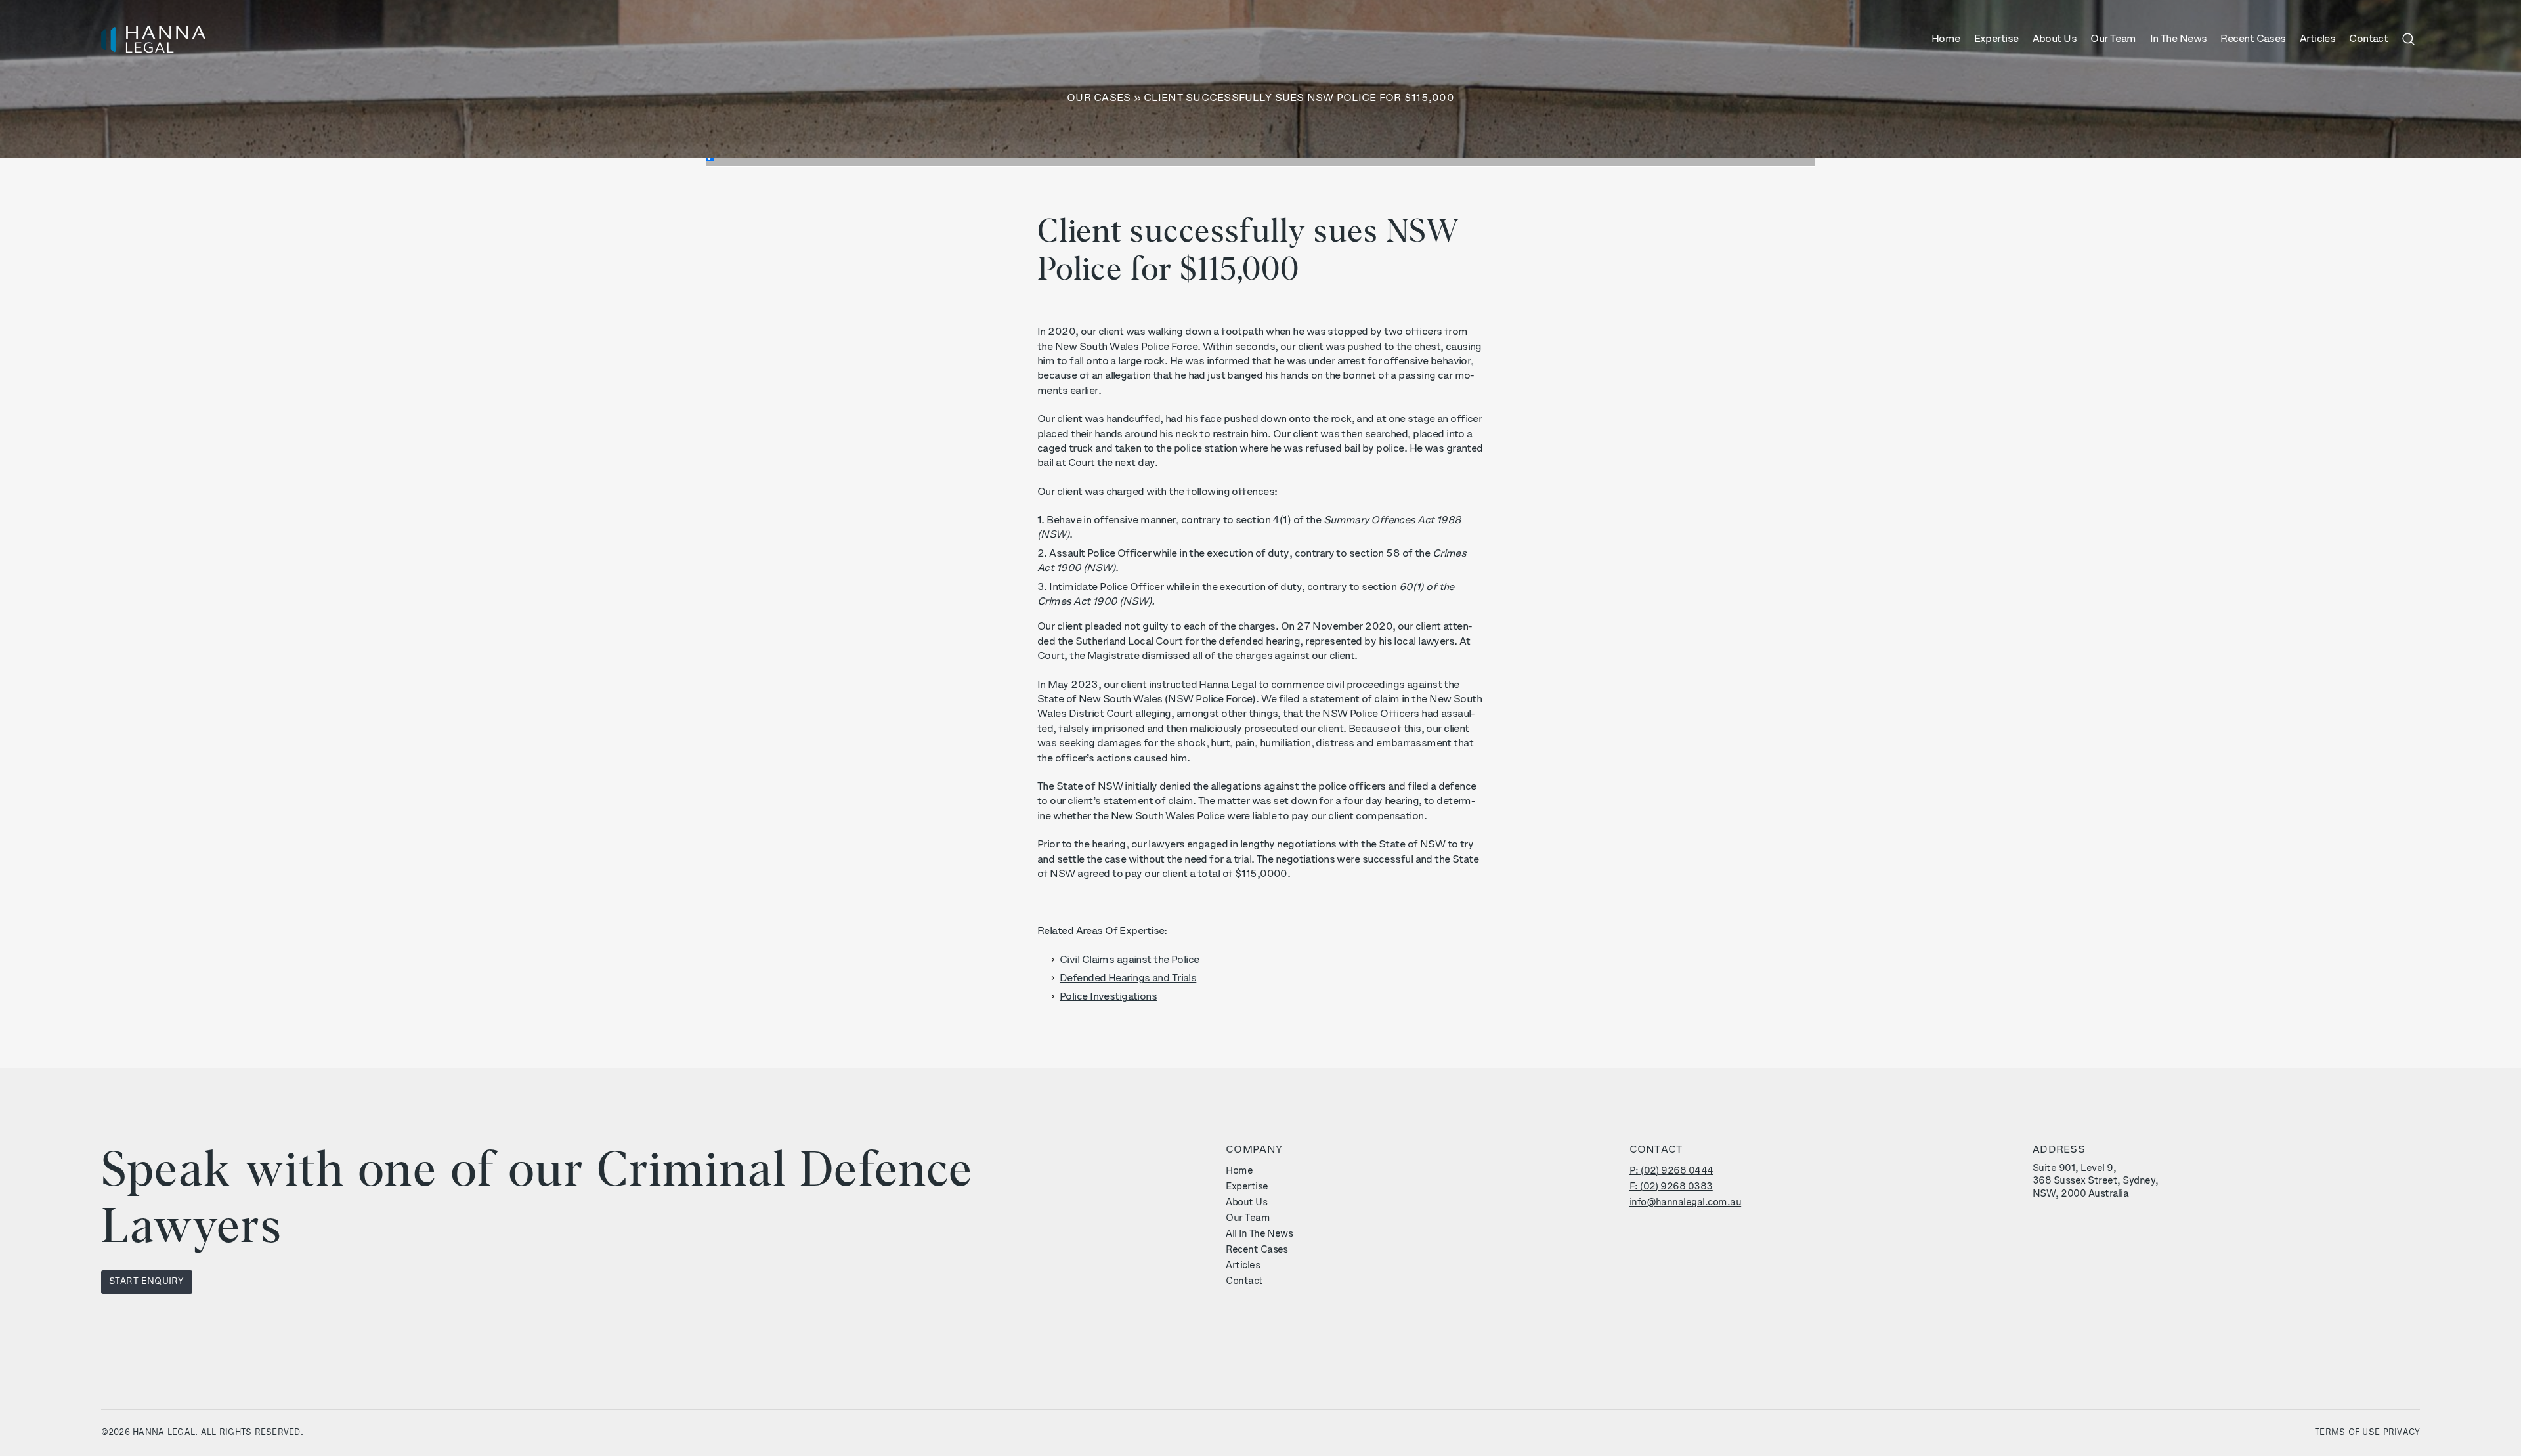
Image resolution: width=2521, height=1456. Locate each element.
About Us (2055, 39)
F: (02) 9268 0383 (1671, 1187)
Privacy (2402, 1433)
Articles (2318, 39)
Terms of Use (2347, 1433)
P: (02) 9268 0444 (1671, 1171)
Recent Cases (2253, 39)
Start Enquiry (147, 1282)
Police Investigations (1108, 997)
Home (1946, 39)
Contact (2368, 39)
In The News (2179, 39)
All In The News (1259, 1234)
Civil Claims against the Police (1130, 960)
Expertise (1996, 39)
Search (2408, 39)
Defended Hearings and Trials (1128, 979)
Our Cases (1099, 98)
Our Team (2113, 39)
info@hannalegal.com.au (1686, 1203)
